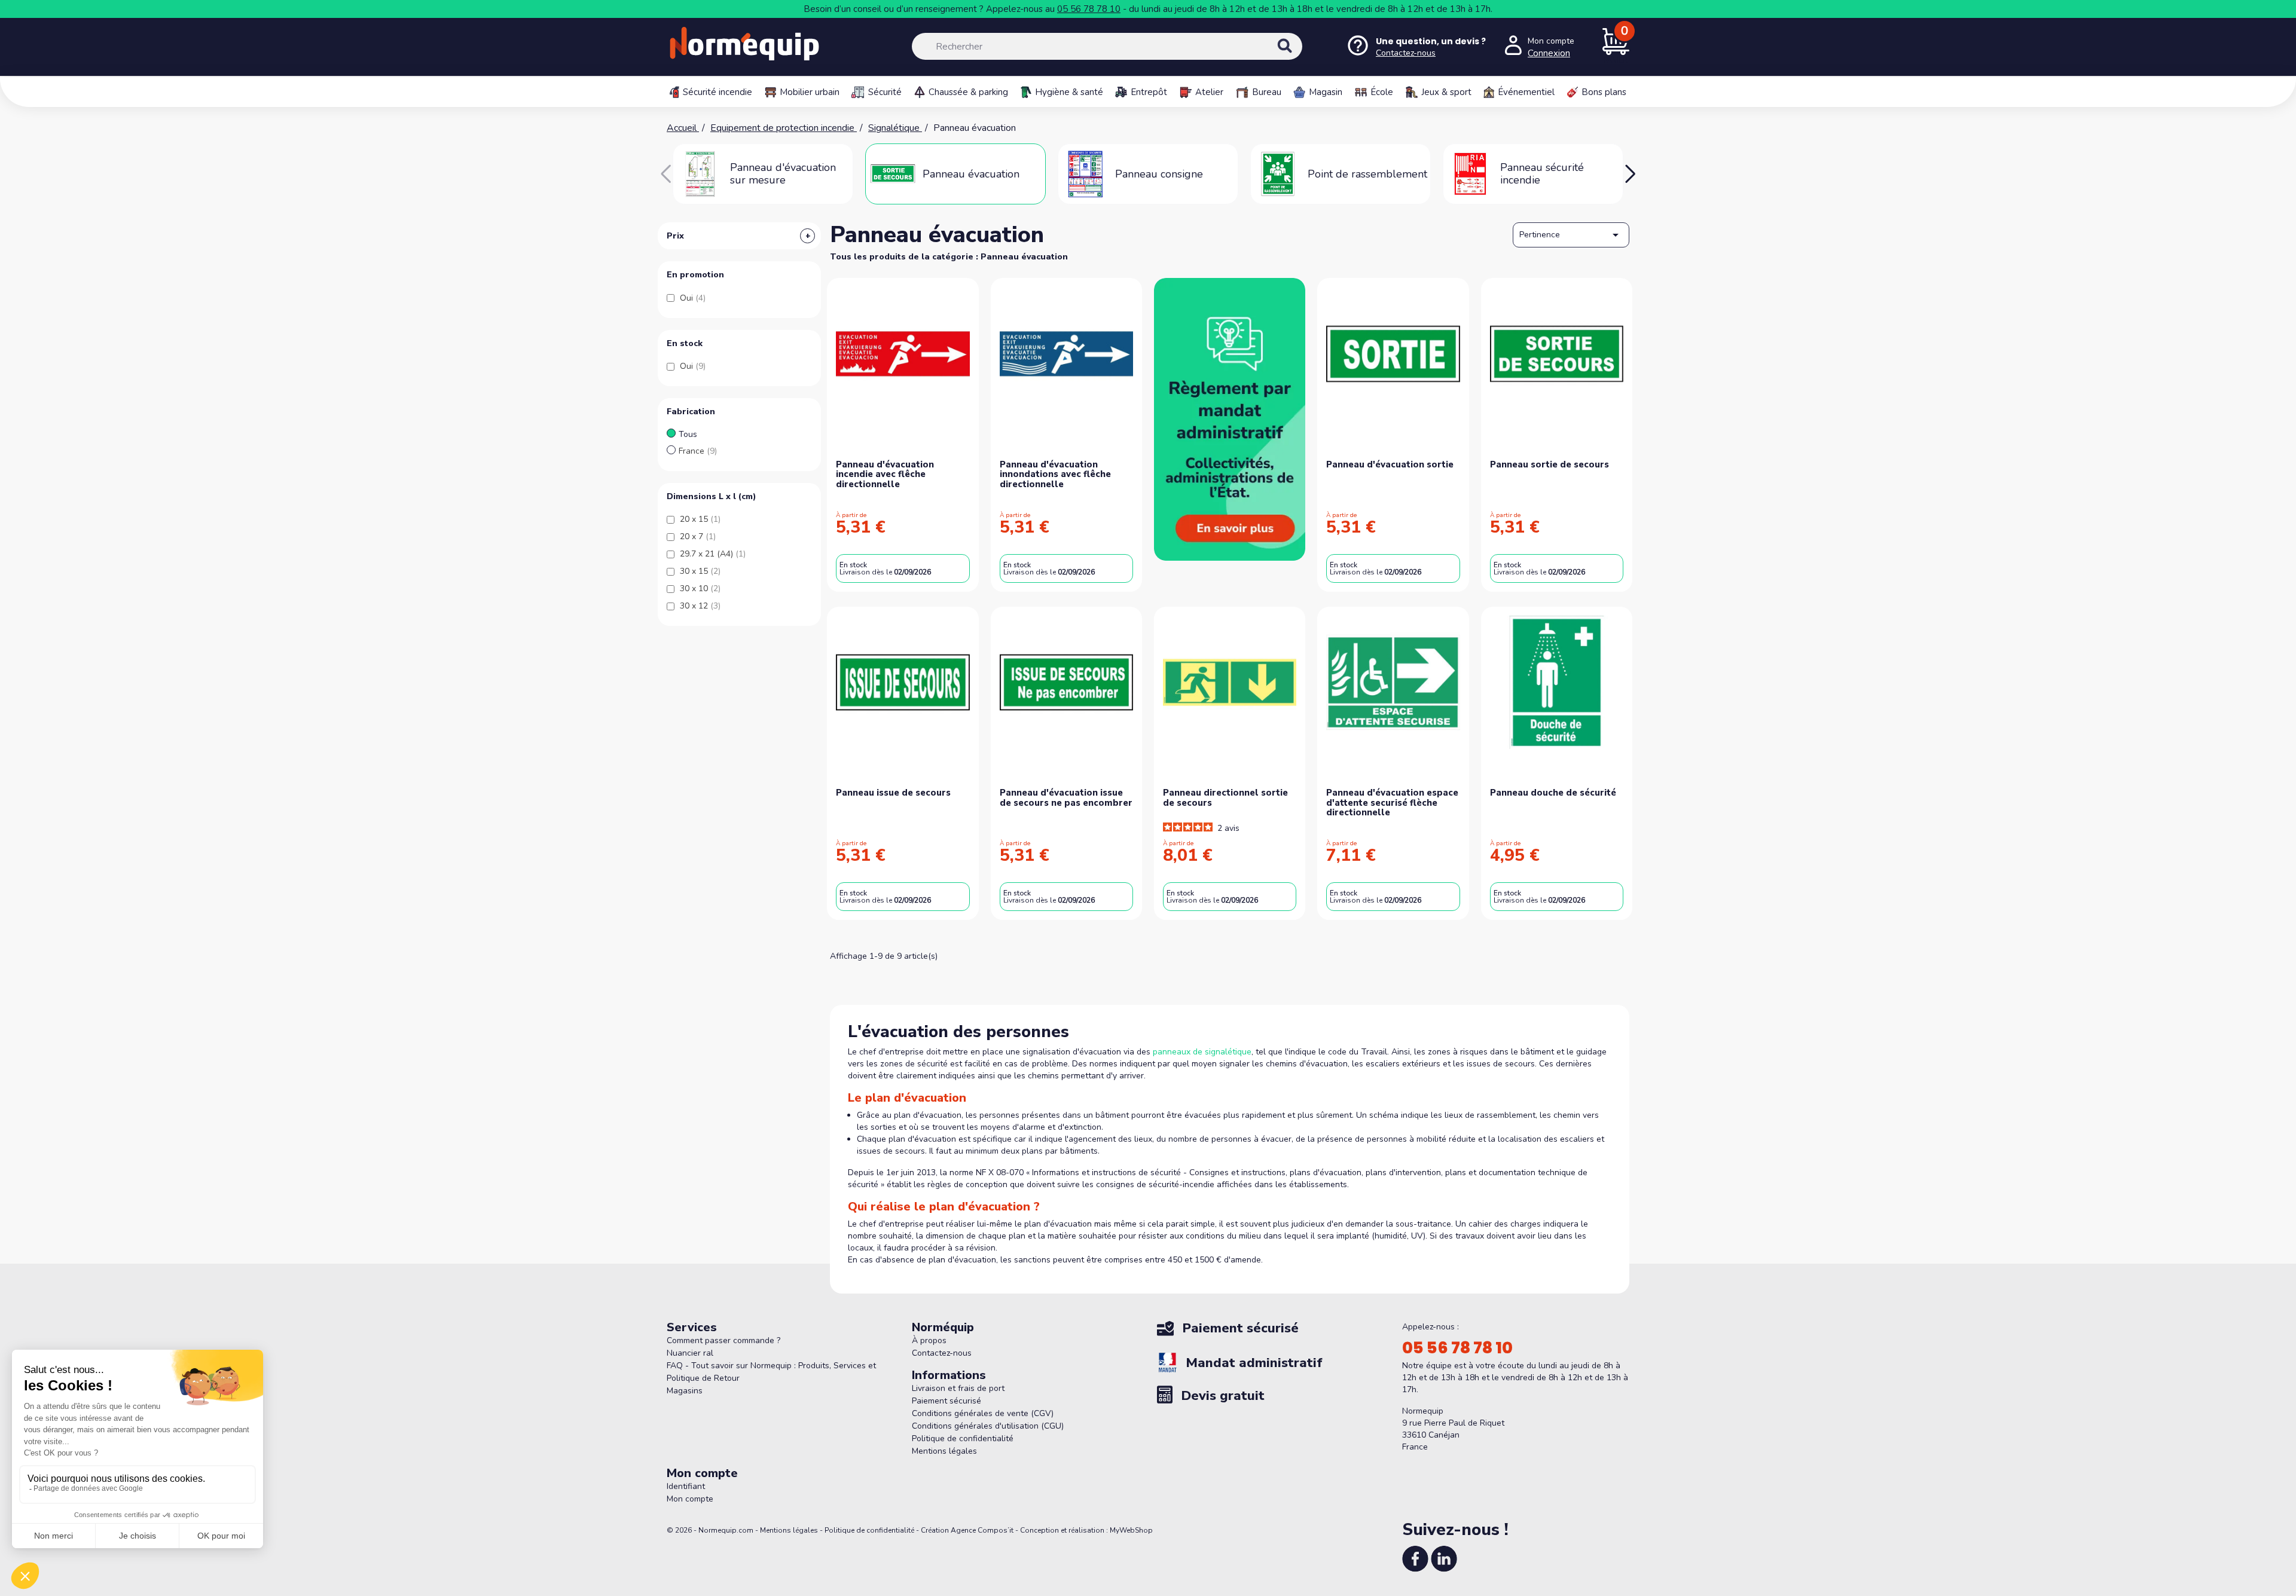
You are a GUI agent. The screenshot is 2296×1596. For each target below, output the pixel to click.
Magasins (685, 1391)
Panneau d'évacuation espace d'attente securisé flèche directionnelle (1392, 802)
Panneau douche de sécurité (1553, 793)
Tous (688, 434)
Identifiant (686, 1486)
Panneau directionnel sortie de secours (1225, 798)
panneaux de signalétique (1202, 1052)
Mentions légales (944, 1451)
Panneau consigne (1159, 174)
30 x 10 (700, 588)
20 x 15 (700, 519)
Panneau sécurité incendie (1542, 174)
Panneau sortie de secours (1550, 464)
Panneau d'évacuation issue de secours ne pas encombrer (1066, 798)
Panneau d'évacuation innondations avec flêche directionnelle (1055, 474)
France (698, 451)
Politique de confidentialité (963, 1438)
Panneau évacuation (971, 174)
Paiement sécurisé (947, 1401)
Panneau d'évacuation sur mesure (783, 174)
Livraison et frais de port (958, 1388)
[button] (1630, 174)
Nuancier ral (690, 1353)
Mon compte (690, 1499)
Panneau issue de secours (893, 793)
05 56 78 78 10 (1089, 9)
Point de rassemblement (1367, 174)
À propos (929, 1340)
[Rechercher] (1297, 56)
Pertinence (1571, 235)
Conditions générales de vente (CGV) (983, 1413)
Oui (693, 298)
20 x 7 (698, 536)
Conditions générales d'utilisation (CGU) (988, 1426)
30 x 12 (700, 606)
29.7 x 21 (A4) (713, 554)
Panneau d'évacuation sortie (1390, 464)
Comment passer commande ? (723, 1340)
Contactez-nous (942, 1353)
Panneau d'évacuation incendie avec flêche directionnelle (885, 474)
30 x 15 (700, 571)
